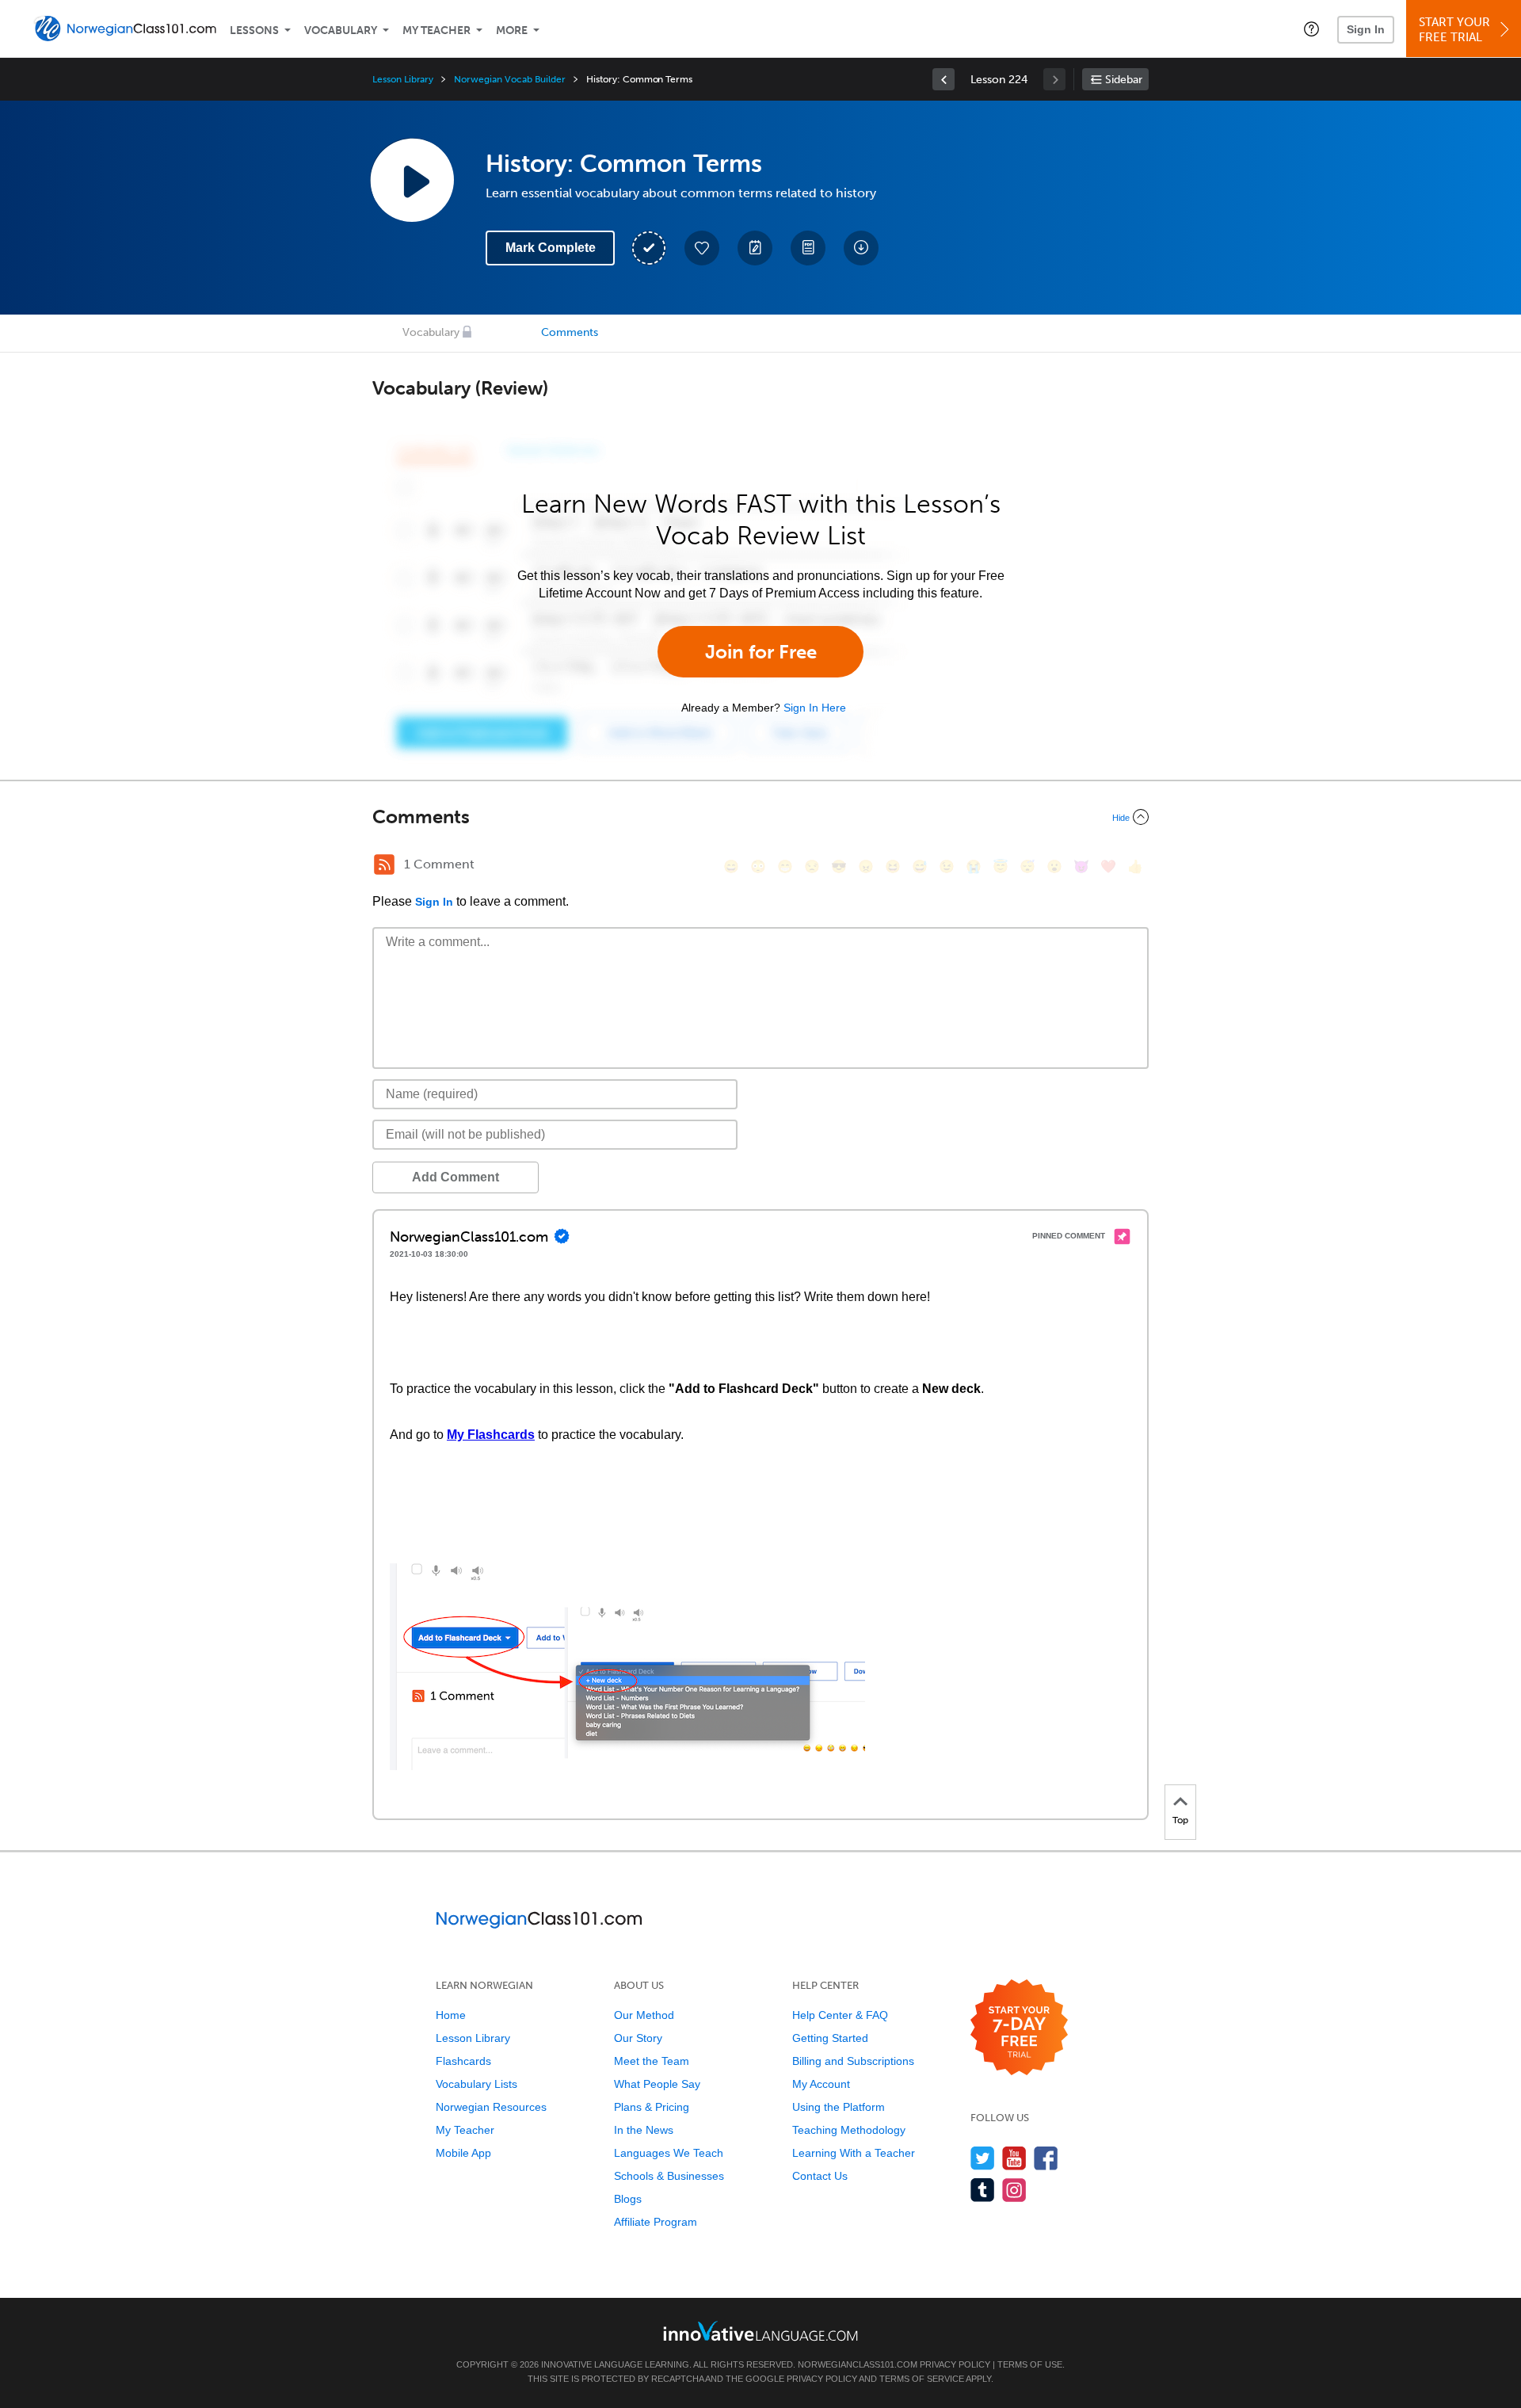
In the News (644, 2130)
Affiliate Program (656, 2222)
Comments (570, 332)
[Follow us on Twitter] (983, 2158)
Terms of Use (1030, 2364)
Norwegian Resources (491, 2107)
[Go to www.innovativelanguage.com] (760, 2331)
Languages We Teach (669, 2153)
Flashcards (463, 2061)
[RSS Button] (384, 864)
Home (451, 2015)
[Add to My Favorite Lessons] (702, 248)
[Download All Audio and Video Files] (861, 248)
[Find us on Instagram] (1014, 2190)
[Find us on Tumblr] (983, 2190)
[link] (943, 79)
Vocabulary (341, 31)
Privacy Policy (955, 2364)
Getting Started (830, 2038)
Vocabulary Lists (477, 2084)
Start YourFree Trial (1454, 30)
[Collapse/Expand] (760, 817)
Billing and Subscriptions (853, 2061)
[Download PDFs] (808, 248)
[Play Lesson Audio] (412, 180)
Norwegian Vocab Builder (510, 79)
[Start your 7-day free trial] (1019, 2028)
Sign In (1366, 29)
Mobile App (463, 2153)
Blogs (628, 2199)
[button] (1311, 29)
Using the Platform (839, 2107)
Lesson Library (403, 79)
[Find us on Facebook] (1046, 2158)
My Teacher (436, 31)
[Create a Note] (755, 248)
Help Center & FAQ (840, 2015)
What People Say (657, 2084)
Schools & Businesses (669, 2176)
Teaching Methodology (849, 2130)
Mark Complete (551, 248)
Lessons (254, 31)
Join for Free (761, 652)
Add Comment (456, 1177)
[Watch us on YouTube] (1014, 2158)
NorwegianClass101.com (858, 2364)
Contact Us (820, 2176)
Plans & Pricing (652, 2107)
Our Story (638, 2038)
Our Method (644, 2015)
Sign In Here (815, 708)
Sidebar (1124, 80)
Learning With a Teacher (854, 2153)
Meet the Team (652, 2061)
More (512, 31)
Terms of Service (922, 2379)
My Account (821, 2084)
